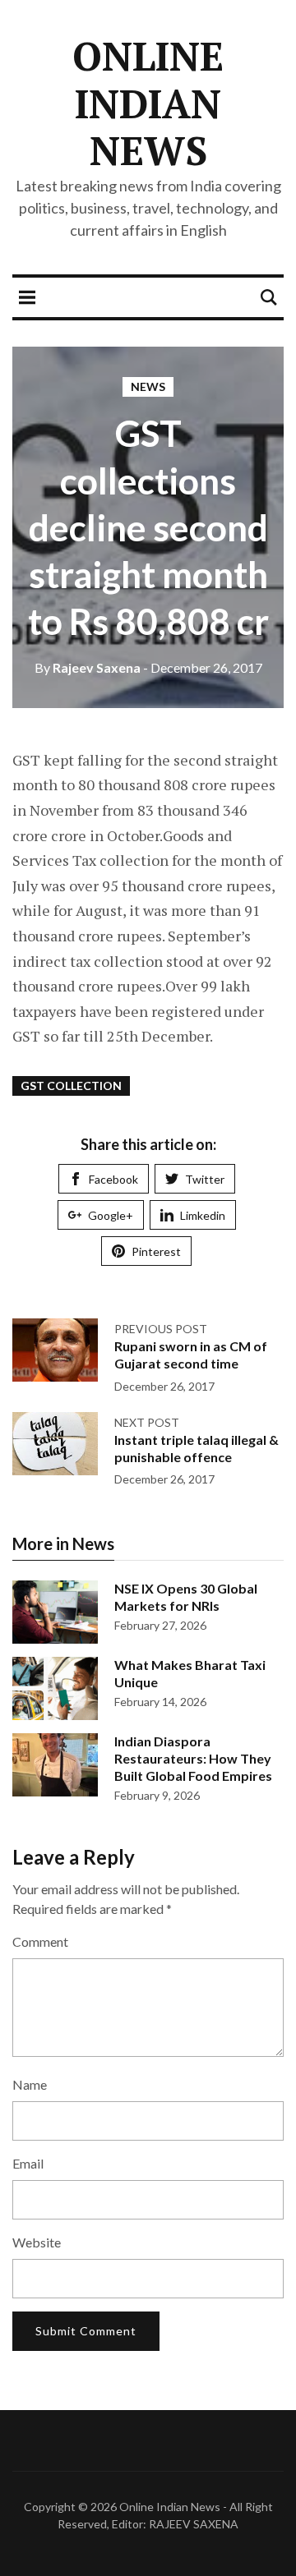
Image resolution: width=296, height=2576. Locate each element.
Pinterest (156, 1251)
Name (30, 2084)
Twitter (205, 1179)
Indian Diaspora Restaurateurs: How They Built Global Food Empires (193, 1758)
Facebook (113, 1179)
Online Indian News (148, 103)
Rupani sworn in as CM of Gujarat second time (191, 1355)
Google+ (111, 1215)
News (148, 386)
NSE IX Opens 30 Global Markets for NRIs (186, 1597)
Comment (40, 1941)
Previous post (161, 1329)
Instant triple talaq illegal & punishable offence (197, 1448)
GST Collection (71, 1086)
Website (37, 2242)
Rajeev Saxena (88, 667)
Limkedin (203, 1215)
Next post (147, 1422)
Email (28, 2163)
